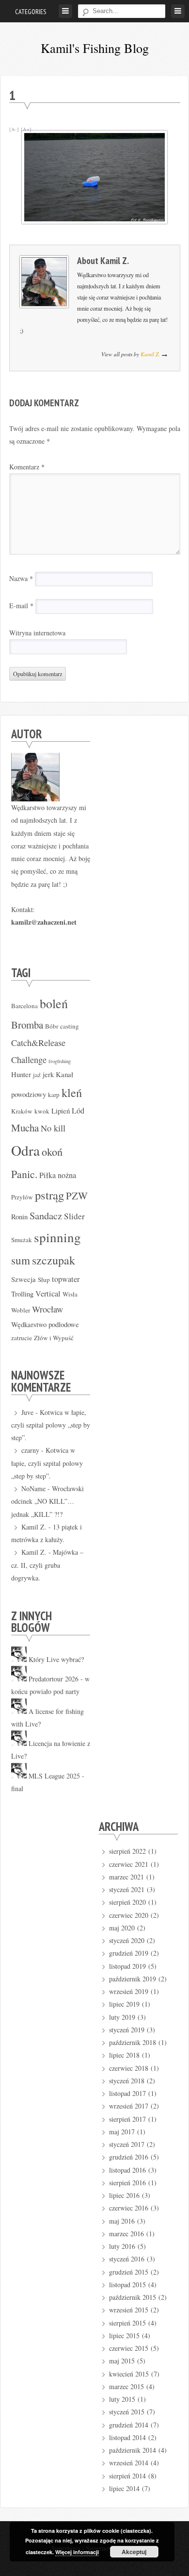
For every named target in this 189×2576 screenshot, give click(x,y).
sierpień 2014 (127, 2476)
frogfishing (60, 1061)
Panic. (24, 1174)
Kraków (22, 1111)
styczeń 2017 (127, 2144)
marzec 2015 (126, 2386)
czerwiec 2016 (129, 2208)
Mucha (25, 1128)
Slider (74, 1216)
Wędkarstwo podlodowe (45, 1324)
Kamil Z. (115, 260)
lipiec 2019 (124, 2004)
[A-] (14, 129)
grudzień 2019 (129, 1953)
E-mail (21, 606)
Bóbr (52, 1026)
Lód (78, 1111)
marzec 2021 (126, 1877)
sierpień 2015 (127, 2323)
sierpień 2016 (127, 2183)
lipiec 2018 (124, 2055)
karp (54, 1095)
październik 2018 (133, 2042)
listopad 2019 (127, 1966)
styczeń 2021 (127, 1889)
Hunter (21, 1074)
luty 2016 (122, 2246)
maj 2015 (122, 2361)
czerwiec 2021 (129, 1864)
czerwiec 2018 (129, 2068)
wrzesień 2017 (129, 2106)
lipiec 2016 (124, 2195)
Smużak (22, 1240)
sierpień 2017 (127, 2119)
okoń (52, 1151)
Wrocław (47, 1309)
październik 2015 (133, 2297)
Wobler (21, 1310)
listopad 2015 (127, 2285)
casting (70, 1026)
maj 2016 (122, 2221)
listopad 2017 (127, 2093)
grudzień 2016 (129, 2157)
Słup (44, 1280)
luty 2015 (122, 2399)
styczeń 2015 (127, 2412)
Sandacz (46, 1215)
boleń (54, 1003)
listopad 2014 (127, 2437)
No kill (53, 1128)
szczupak (54, 1260)
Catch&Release (38, 1043)
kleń (72, 1092)
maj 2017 (122, 2132)
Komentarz (27, 467)
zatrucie (22, 1338)
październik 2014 (133, 2450)
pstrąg (49, 1195)
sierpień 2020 (127, 1902)
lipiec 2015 (124, 2335)
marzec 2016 (126, 2234)
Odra (25, 1150)
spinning (57, 1237)
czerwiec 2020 (129, 1915)
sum (21, 1260)
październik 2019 (133, 1979)
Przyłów (22, 1197)
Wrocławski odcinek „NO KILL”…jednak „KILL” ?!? (47, 1501)
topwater (66, 1279)
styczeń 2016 (127, 2259)
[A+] (26, 129)
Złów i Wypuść (54, 1338)
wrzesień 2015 (129, 2310)
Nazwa (21, 578)
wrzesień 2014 (129, 2463)
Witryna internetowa (37, 633)
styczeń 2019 (127, 2030)
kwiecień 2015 (129, 2374)
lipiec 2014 (124, 2488)
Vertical (48, 1294)
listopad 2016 (127, 2170)
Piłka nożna (58, 1175)
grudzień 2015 (129, 2272)
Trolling (22, 1294)
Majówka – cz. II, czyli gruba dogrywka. (47, 1565)
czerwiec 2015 (129, 2348)
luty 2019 (122, 2017)
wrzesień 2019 (129, 1991)
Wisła (70, 1294)
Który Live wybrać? (56, 1659)
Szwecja (24, 1279)
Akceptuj (134, 2552)
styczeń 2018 (127, 2081)
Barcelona (24, 1006)
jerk (48, 1074)
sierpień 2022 (127, 1851)
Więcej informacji (77, 2552)
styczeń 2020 (127, 1940)
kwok (42, 1111)
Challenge (29, 1060)
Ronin (19, 1216)
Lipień (61, 1111)
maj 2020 (122, 1928)
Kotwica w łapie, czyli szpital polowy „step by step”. (51, 1425)
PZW (77, 1196)
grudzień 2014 (129, 2425)
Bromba (27, 1025)
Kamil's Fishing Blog (95, 48)
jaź (37, 1075)
